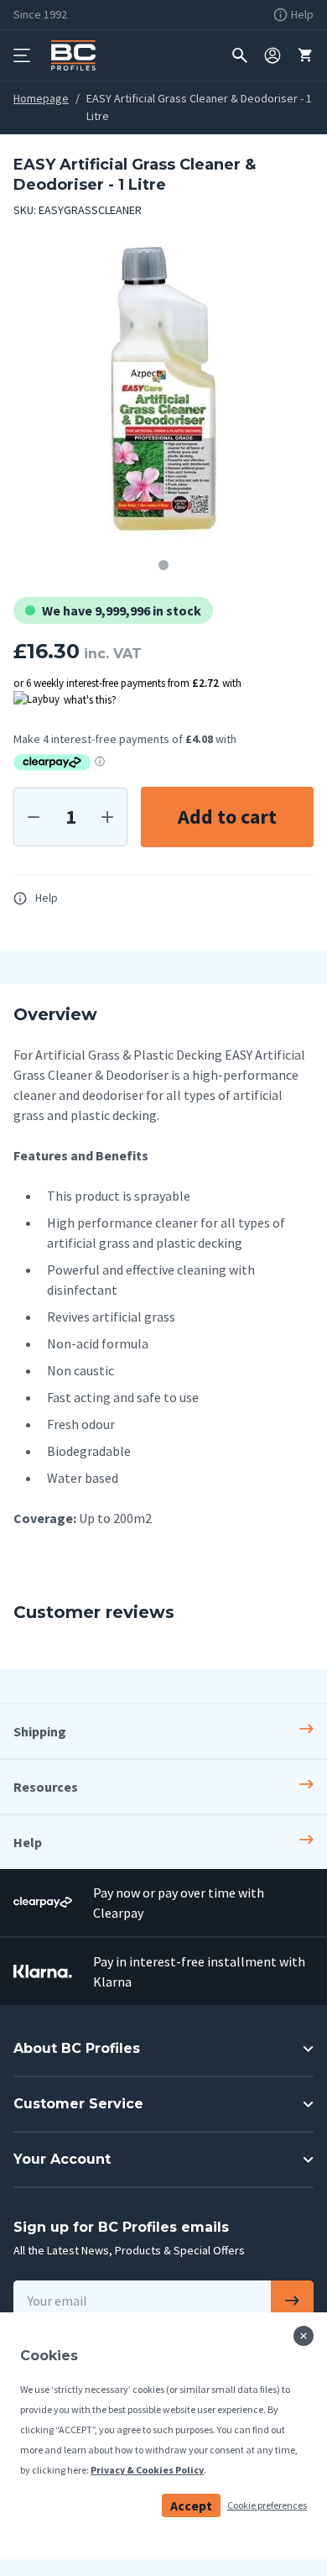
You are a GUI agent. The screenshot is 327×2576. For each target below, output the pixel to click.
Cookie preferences (267, 2505)
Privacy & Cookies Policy (147, 2470)
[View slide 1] (163, 565)
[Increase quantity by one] (107, 817)
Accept (191, 2505)
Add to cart (227, 817)
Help (47, 898)
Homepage (41, 98)
